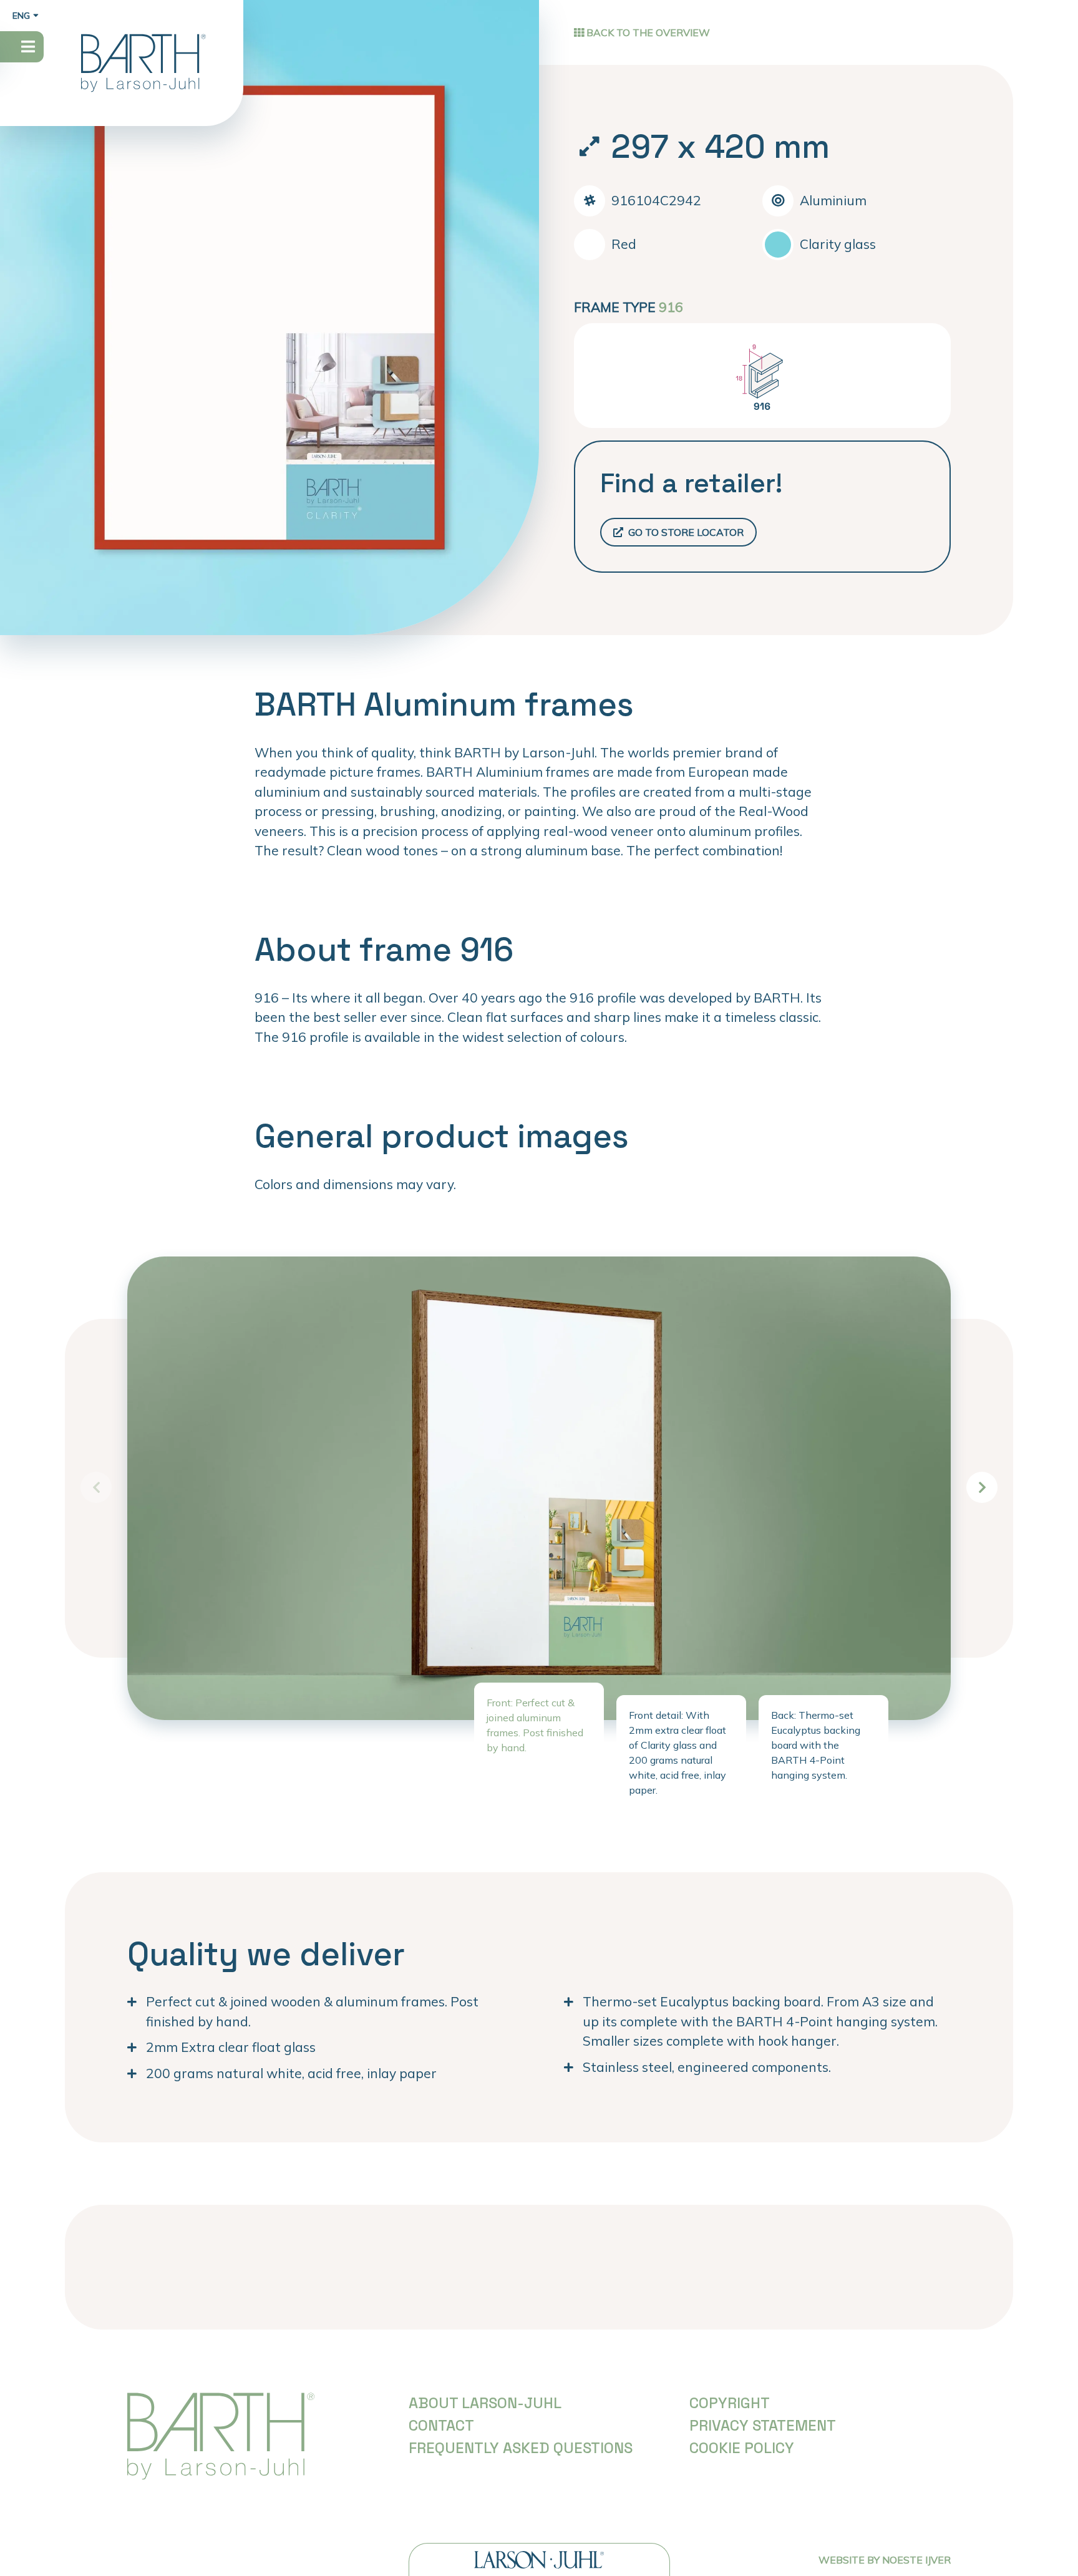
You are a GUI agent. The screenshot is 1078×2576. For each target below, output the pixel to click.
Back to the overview (647, 32)
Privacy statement (763, 2425)
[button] (982, 1487)
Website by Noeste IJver (885, 2560)
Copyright (730, 2403)
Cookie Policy (742, 2448)
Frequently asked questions (521, 2448)
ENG (21, 16)
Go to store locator (685, 532)
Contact (441, 2425)
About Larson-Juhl (485, 2403)
